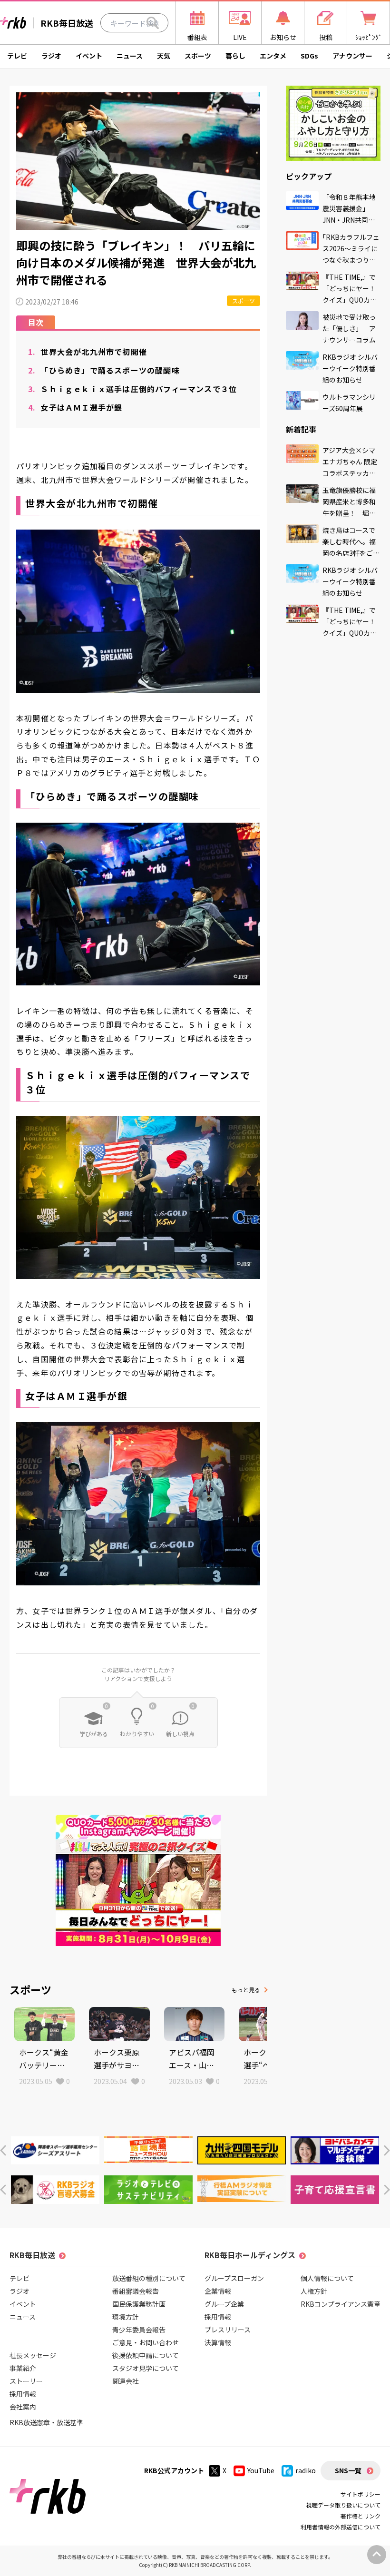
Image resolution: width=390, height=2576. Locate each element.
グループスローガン (234, 2278)
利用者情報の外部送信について (341, 2527)
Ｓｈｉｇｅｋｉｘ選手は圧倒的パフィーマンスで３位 (132, 389)
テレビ (17, 56)
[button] (3, 2150)
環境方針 (126, 2317)
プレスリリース (228, 2330)
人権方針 (314, 2291)
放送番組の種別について (149, 2278)
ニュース (130, 56)
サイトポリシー (361, 2494)
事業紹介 (23, 2368)
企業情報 (218, 2291)
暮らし (235, 56)
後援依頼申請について (146, 2355)
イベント (89, 56)
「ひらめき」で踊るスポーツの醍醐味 (104, 370)
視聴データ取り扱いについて (343, 2505)
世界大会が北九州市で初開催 (88, 352)
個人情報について (327, 2278)
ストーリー (26, 2381)
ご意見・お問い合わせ (146, 2342)
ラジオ (51, 56)
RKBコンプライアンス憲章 (341, 2304)
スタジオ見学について (146, 2368)
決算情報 (218, 2342)
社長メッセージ (33, 2355)
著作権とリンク (361, 2516)
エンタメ (273, 56)
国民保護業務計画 (139, 2304)
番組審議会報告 (136, 2291)
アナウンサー (352, 56)
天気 (164, 56)
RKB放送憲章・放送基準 (46, 2422)
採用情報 (23, 2394)
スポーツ (198, 56)
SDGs (309, 56)
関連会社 (126, 2381)
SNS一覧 (348, 2470)
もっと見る (246, 1990)
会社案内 (23, 2407)
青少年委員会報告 (139, 2330)
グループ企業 (224, 2304)
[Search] (153, 23)
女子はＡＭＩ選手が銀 (75, 407)
